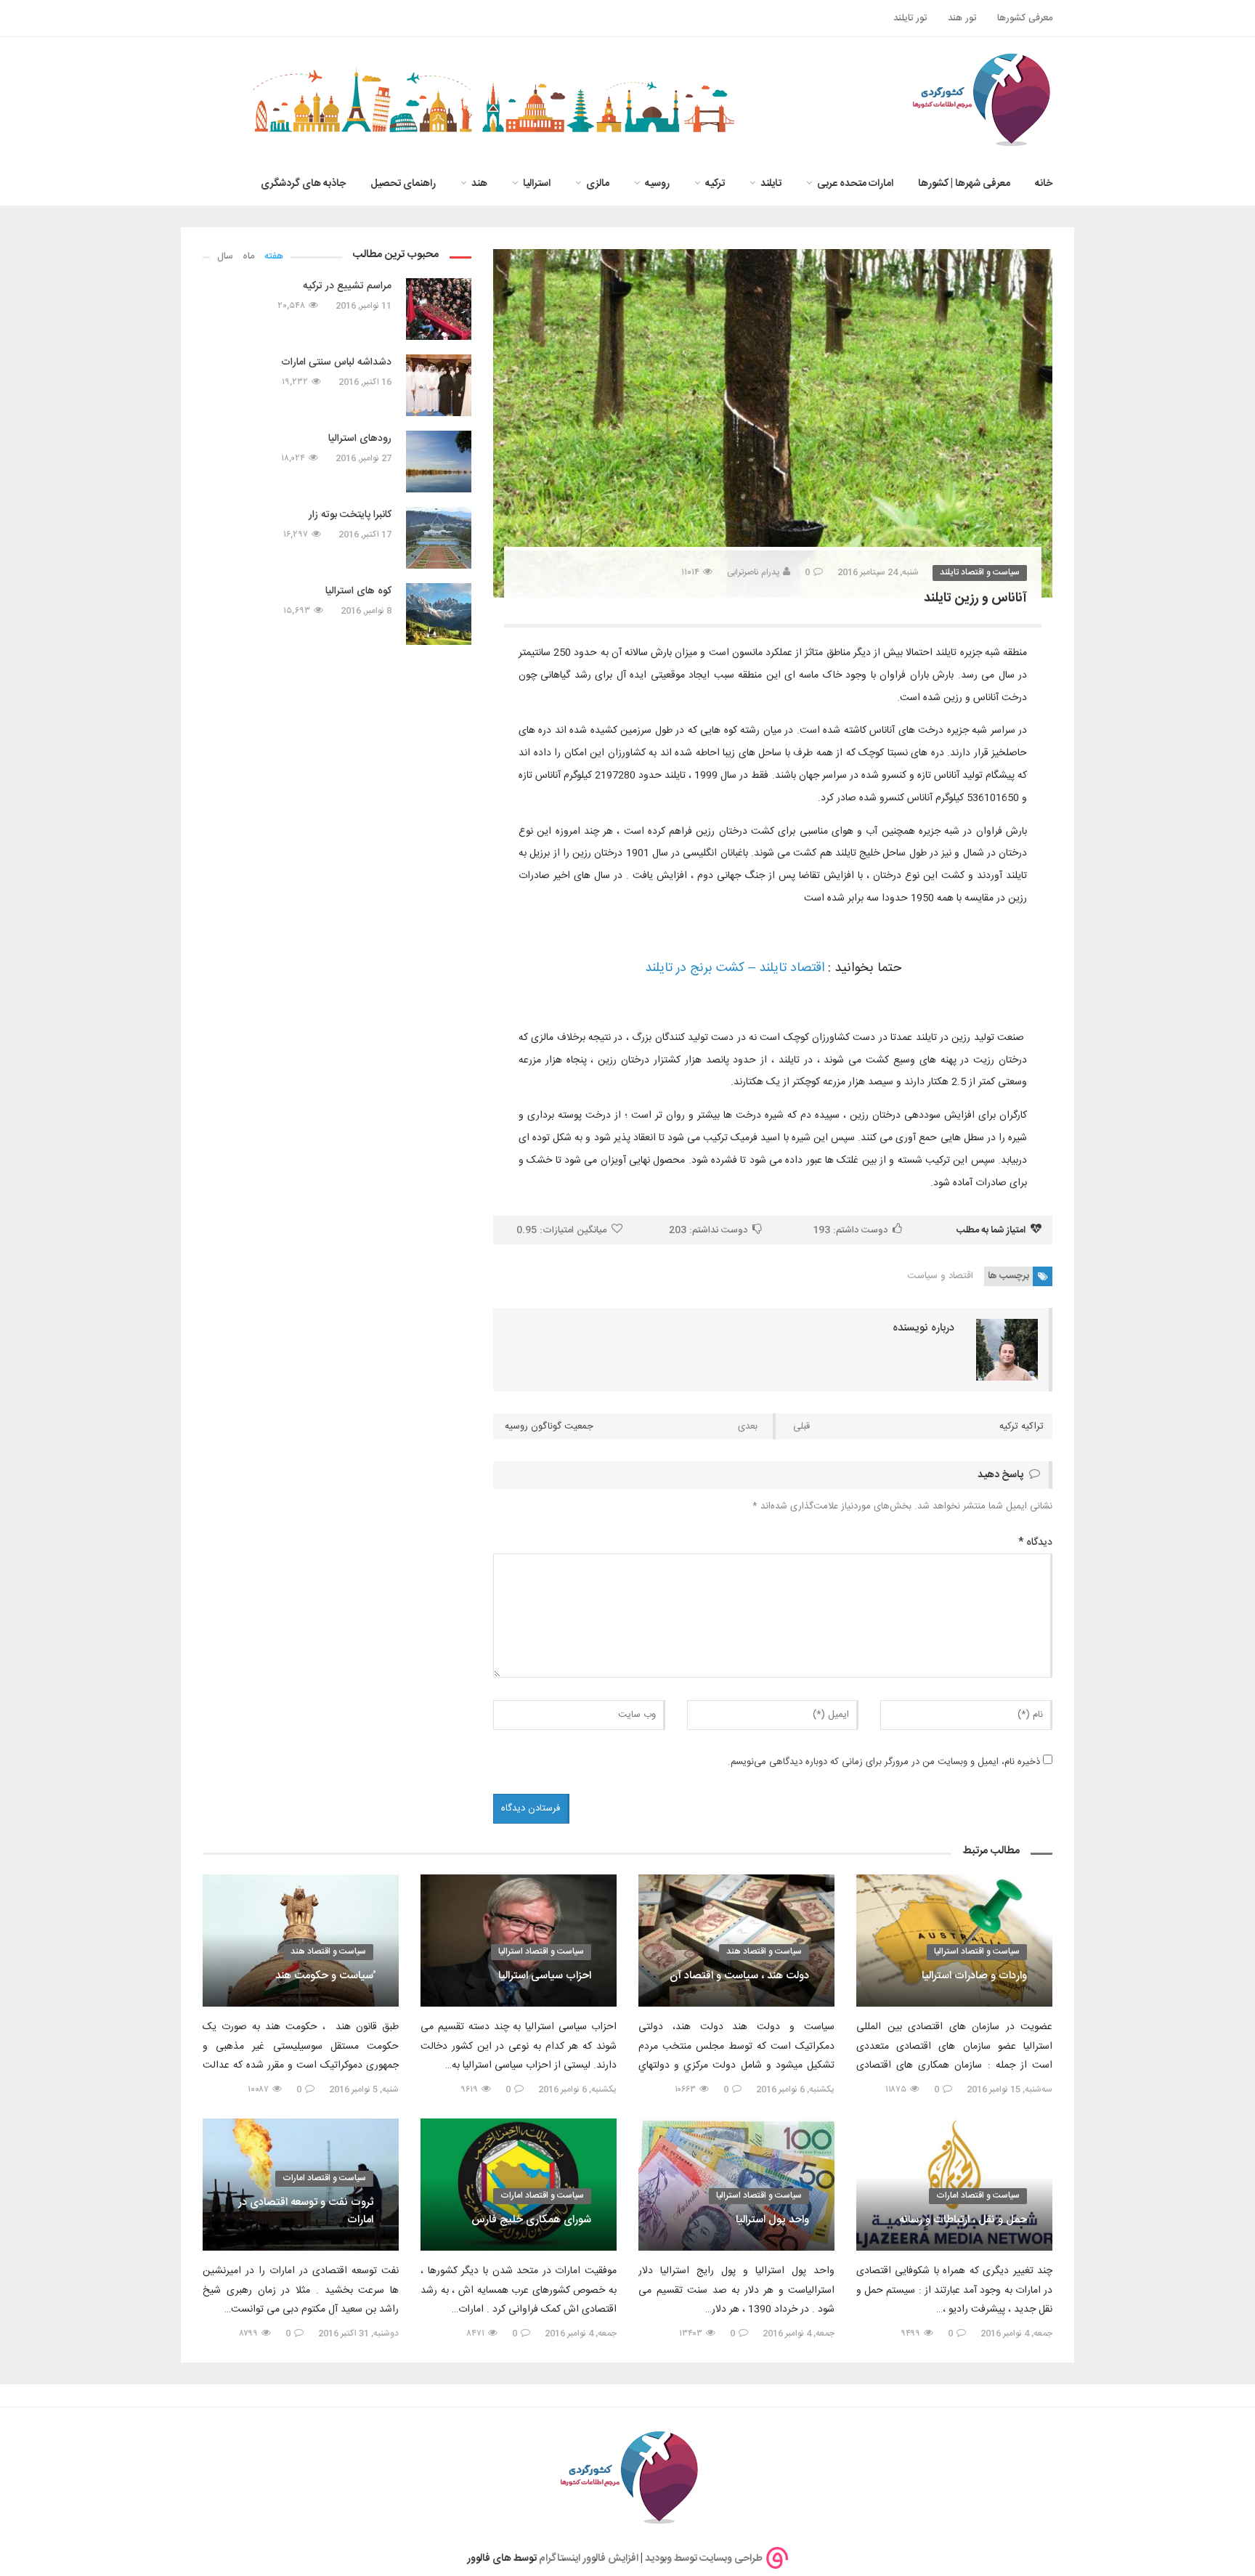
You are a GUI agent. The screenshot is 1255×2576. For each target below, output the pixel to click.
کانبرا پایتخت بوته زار (350, 515)
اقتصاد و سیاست (941, 1276)
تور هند (962, 18)
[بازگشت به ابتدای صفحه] (36, 2540)
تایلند (771, 184)
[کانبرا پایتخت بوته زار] (439, 538)
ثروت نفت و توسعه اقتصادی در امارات (306, 2211)
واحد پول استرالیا (772, 2220)
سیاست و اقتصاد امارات (978, 2195)
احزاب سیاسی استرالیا (545, 1976)
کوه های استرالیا (358, 591)
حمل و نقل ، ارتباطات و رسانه (963, 2220)
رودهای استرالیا (360, 439)
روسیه (657, 184)
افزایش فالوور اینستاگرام (589, 2558)
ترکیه (715, 184)
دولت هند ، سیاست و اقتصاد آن (739, 1976)
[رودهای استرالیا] (439, 462)
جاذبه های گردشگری (303, 184)
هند (479, 184)
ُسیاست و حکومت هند (324, 1976)
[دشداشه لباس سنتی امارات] (439, 385)
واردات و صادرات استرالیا (974, 1976)
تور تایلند (910, 18)
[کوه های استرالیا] (439, 614)
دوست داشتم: (850, 1230)
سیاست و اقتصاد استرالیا (977, 1951)
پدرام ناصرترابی (753, 572)
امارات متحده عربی (855, 184)
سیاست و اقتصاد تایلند (980, 572)
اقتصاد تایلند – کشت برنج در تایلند (735, 968)
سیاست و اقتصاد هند (764, 1951)
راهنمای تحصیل (403, 184)
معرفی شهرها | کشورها (964, 184)
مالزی (598, 184)
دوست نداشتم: (708, 1230)
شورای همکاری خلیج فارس (531, 2220)
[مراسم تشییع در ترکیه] (439, 309)
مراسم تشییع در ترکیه (347, 286)
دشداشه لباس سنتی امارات (336, 362)
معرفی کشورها (1025, 18)
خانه (1044, 184)
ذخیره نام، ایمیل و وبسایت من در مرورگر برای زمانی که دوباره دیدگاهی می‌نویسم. (884, 1762)
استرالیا (537, 184)
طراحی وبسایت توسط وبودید (704, 2558)
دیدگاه (1035, 1543)
